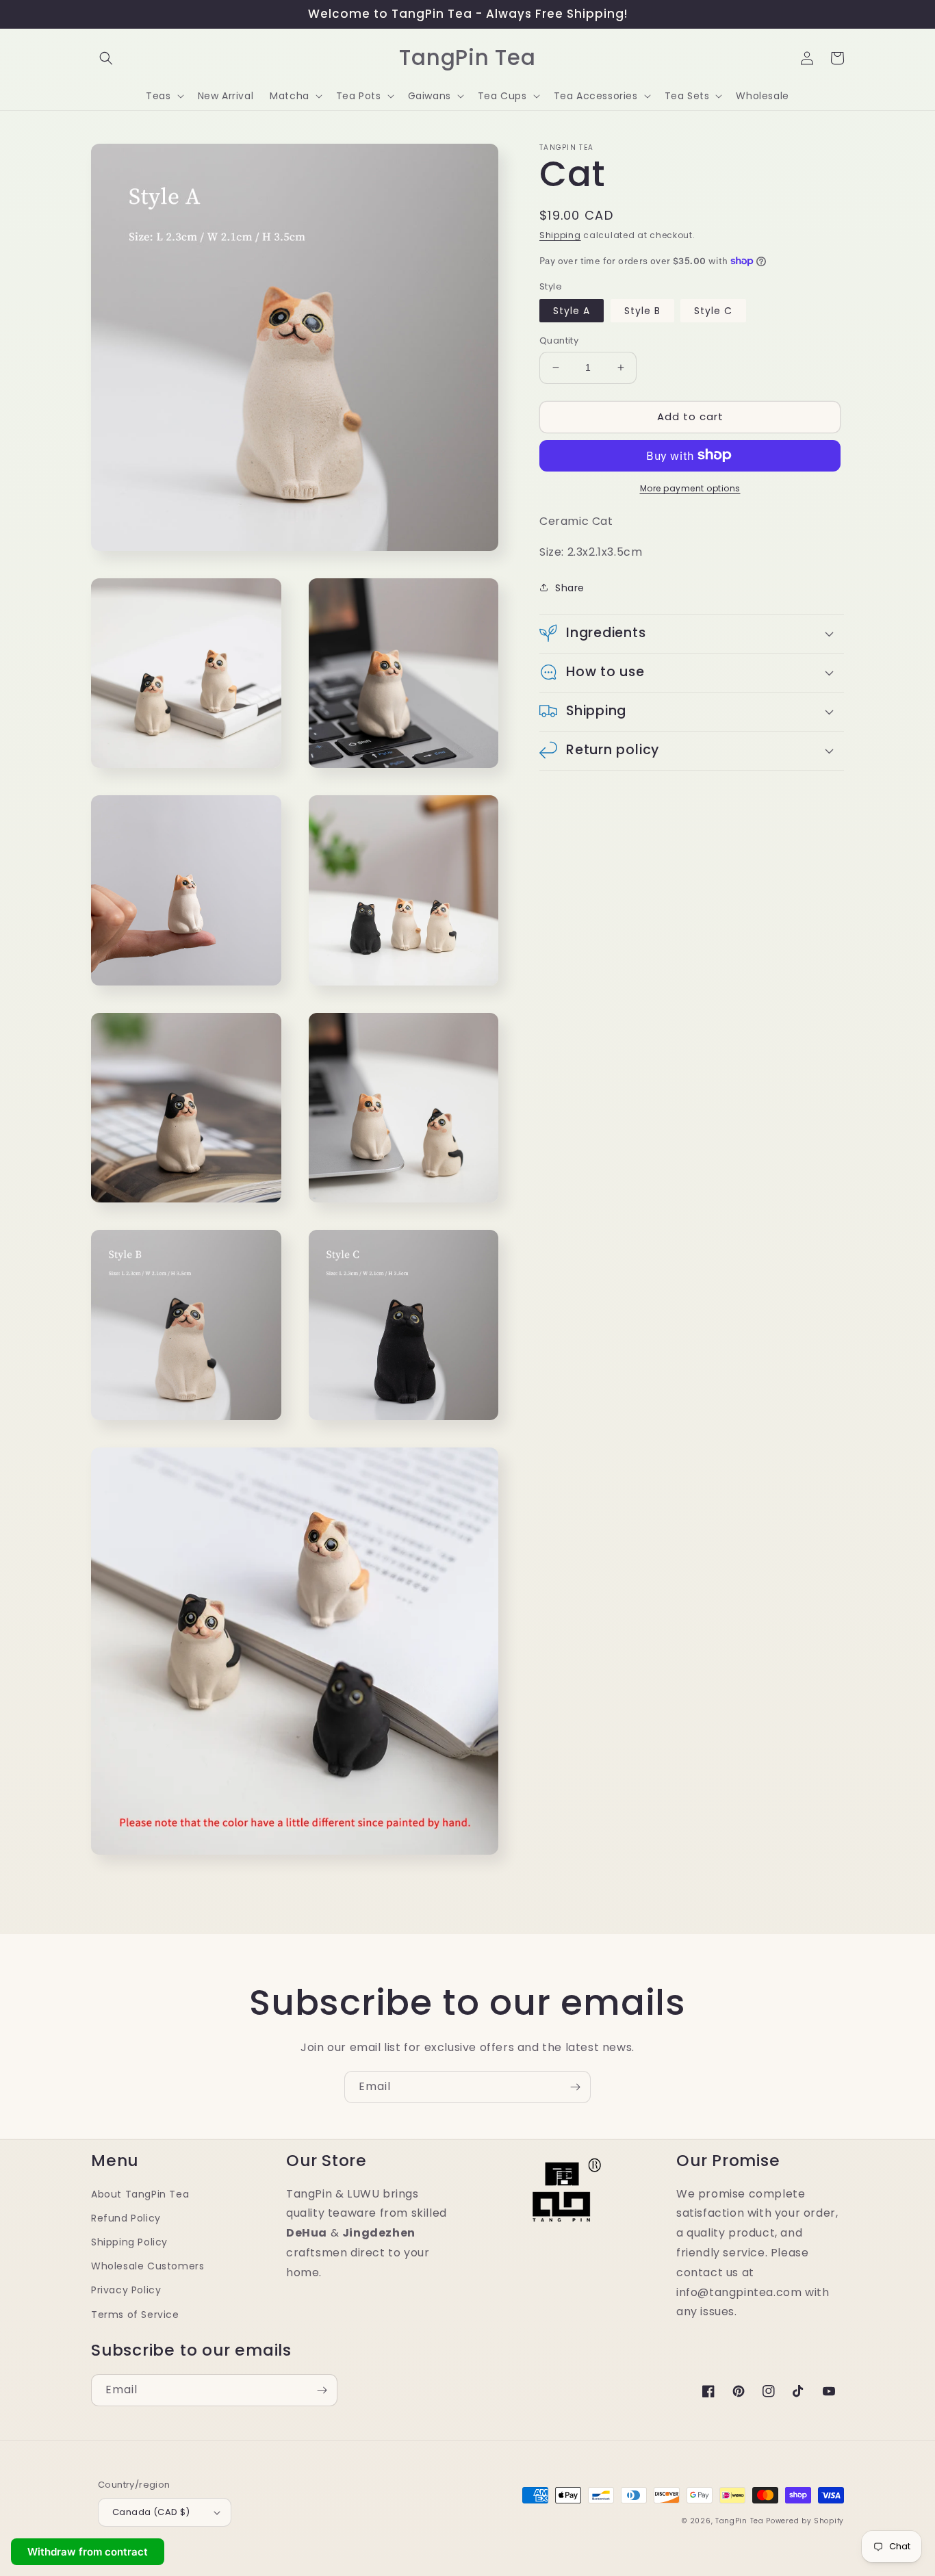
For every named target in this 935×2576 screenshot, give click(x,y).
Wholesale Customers (148, 2266)
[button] (106, 58)
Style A (572, 311)
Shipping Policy (129, 2242)
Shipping (560, 235)
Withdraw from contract (88, 2552)
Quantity (559, 340)
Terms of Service (135, 2315)
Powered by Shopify (805, 2521)
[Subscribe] (575, 2087)
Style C (713, 311)
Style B (642, 311)
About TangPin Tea (140, 2194)
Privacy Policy (126, 2290)
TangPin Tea (740, 2521)
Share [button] (570, 587)
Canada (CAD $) (151, 2512)
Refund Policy (126, 2218)
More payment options (690, 488)
